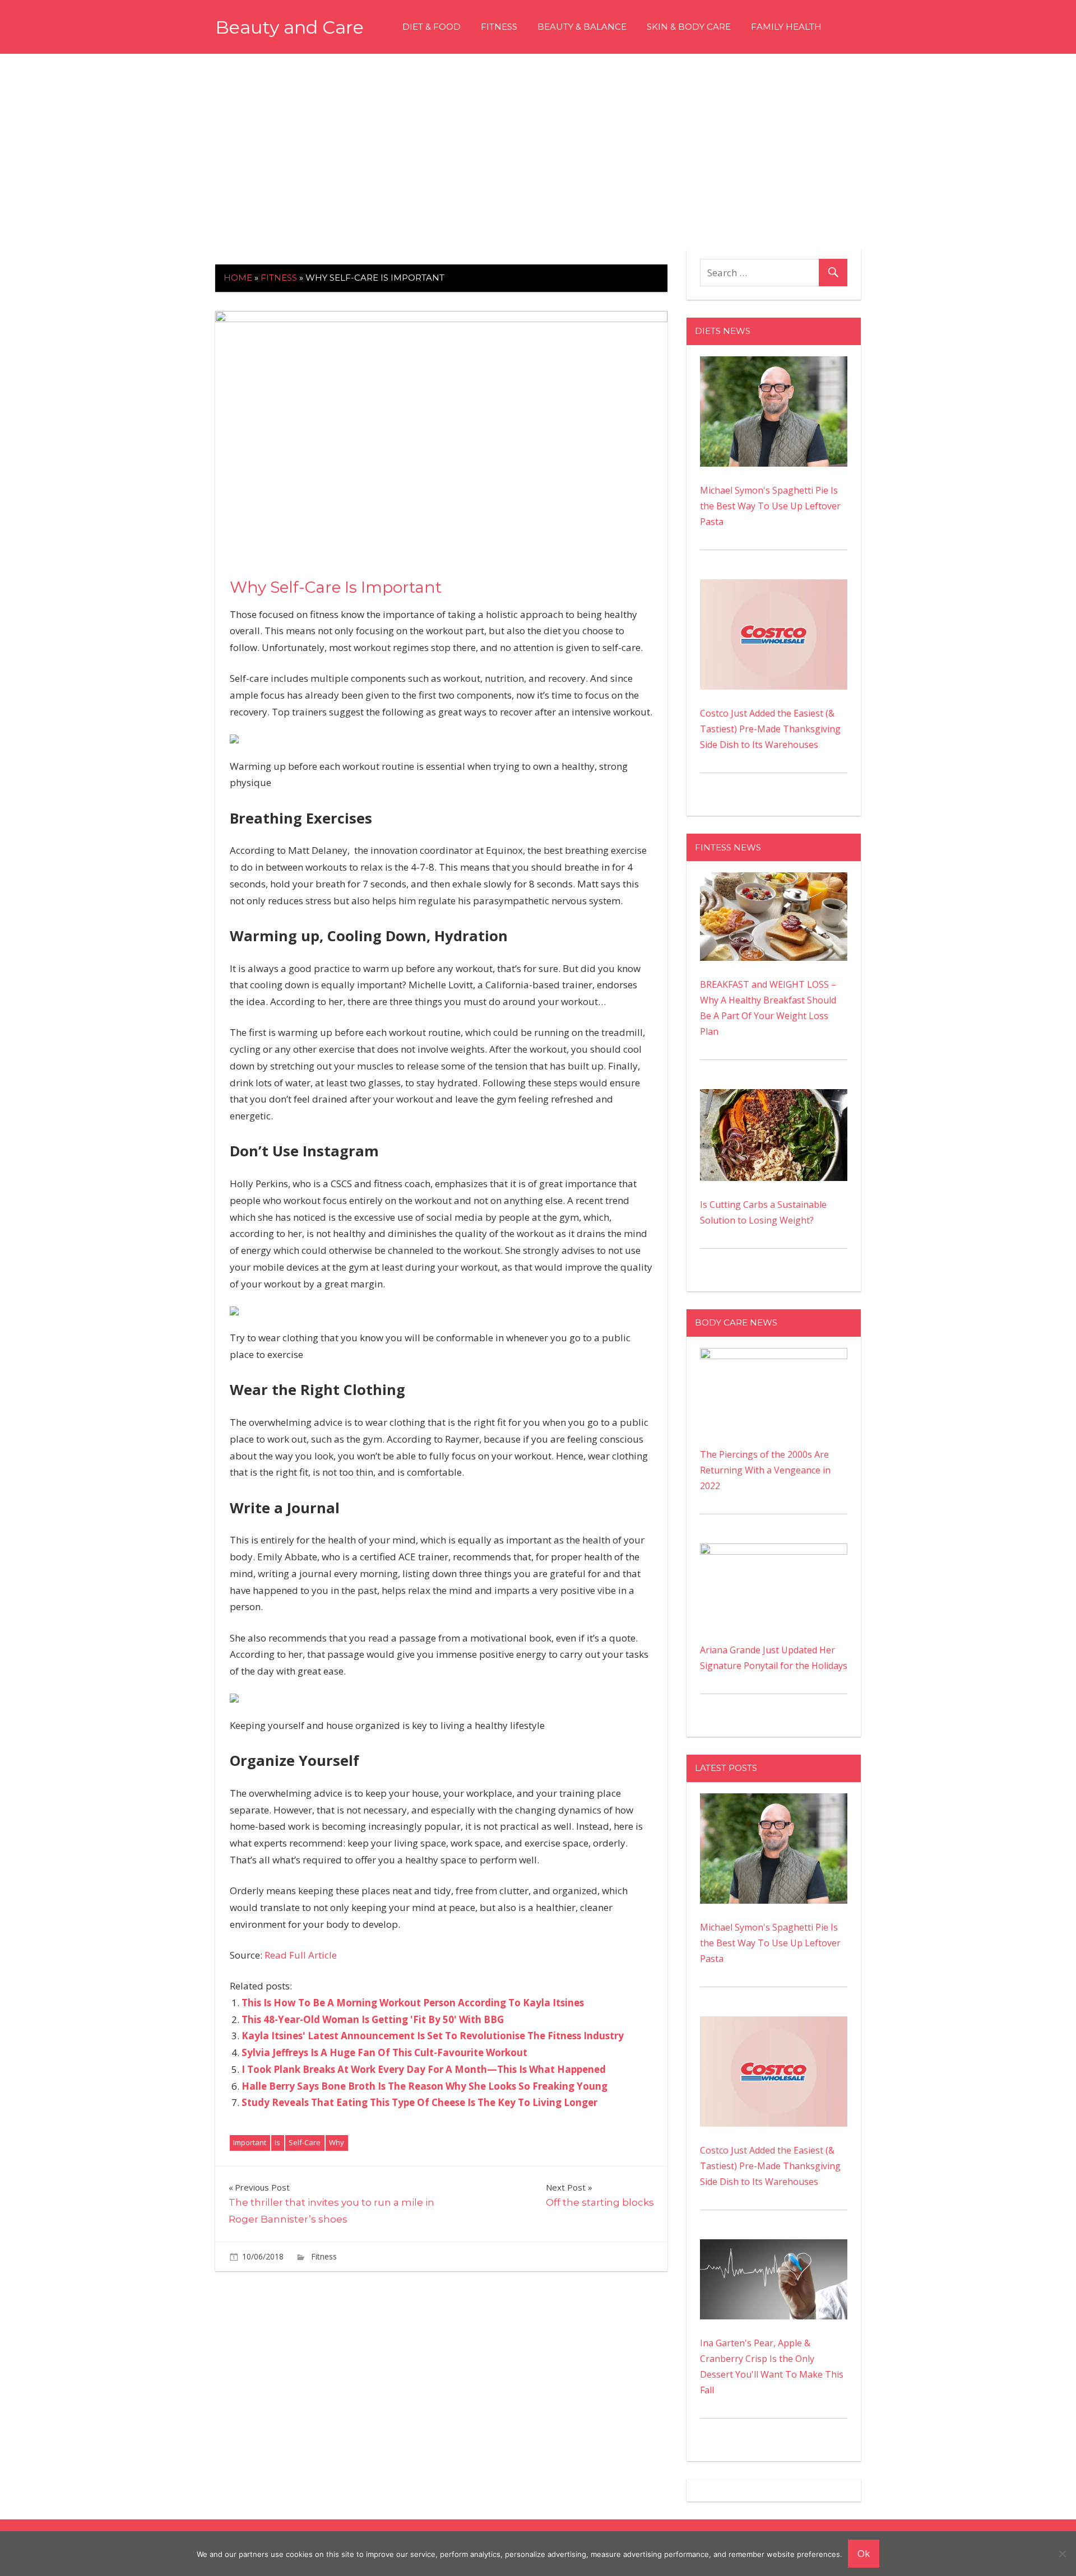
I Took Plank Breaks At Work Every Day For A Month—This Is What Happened (424, 2069)
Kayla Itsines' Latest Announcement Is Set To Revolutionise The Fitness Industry (433, 2036)
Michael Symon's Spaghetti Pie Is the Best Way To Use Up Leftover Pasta (770, 506)
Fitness (499, 27)
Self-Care (305, 2142)
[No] (1062, 2554)
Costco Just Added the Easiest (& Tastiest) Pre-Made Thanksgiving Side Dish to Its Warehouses (770, 729)
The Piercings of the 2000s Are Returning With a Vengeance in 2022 (765, 1470)
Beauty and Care (289, 27)
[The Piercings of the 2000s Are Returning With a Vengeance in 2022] (774, 1356)
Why (337, 2142)
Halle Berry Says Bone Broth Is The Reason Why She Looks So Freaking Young (425, 2086)
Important (250, 2142)
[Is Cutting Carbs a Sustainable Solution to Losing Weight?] (774, 1097)
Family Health (786, 27)
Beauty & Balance (582, 27)
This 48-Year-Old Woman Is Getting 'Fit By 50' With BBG (373, 2019)
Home (238, 278)
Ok (864, 2553)
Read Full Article (301, 1955)
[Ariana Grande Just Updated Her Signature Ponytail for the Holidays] (774, 1551)
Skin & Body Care (689, 27)
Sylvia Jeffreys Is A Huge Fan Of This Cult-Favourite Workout (384, 2052)
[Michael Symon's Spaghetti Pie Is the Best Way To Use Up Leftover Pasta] (774, 364)
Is (277, 2142)
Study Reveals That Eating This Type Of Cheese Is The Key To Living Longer (419, 2102)
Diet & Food (432, 27)
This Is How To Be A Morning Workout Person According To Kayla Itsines (413, 2003)
